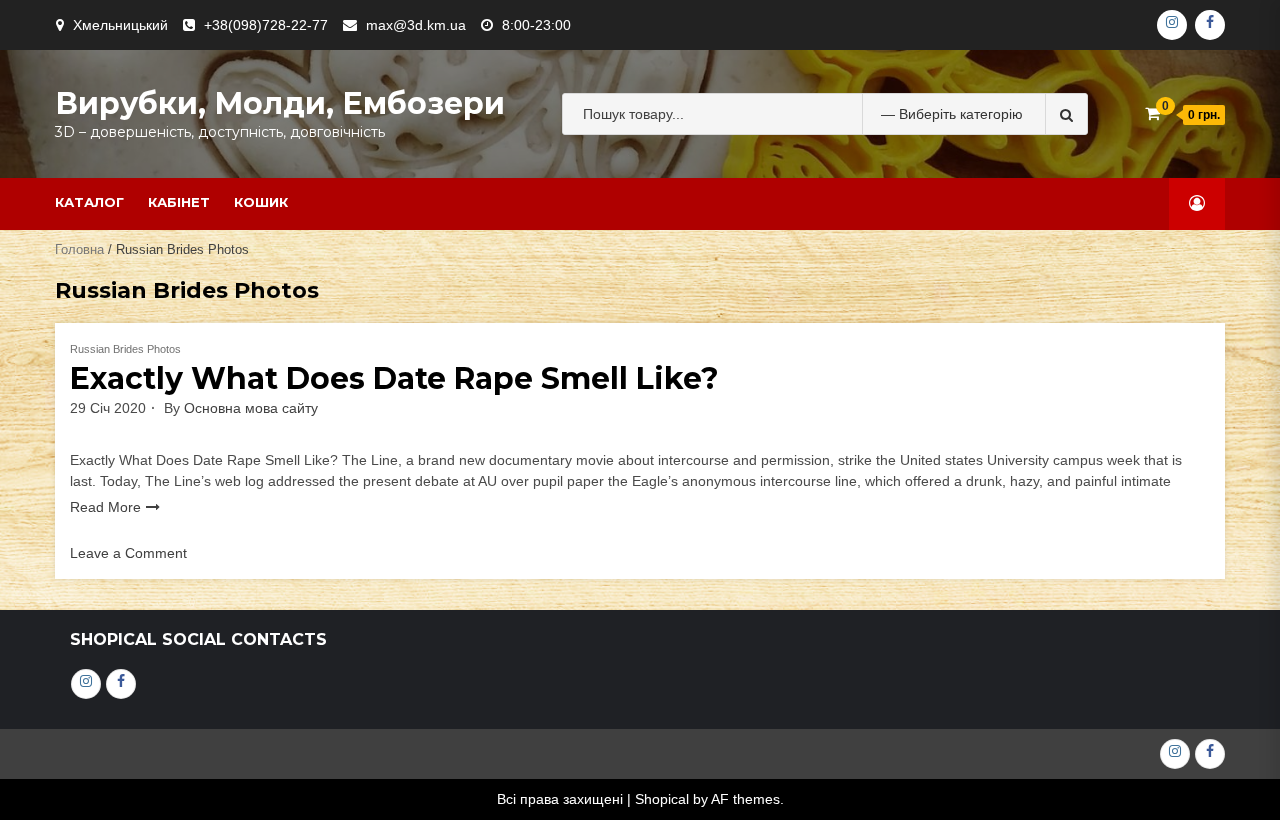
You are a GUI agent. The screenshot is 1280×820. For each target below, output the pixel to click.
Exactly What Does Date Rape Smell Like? (394, 378)
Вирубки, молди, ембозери (280, 103)
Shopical (662, 799)
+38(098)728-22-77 (266, 25)
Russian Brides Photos (125, 349)
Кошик (261, 202)
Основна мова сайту (251, 408)
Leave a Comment (128, 553)
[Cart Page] (1152, 113)
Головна (79, 249)
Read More (105, 507)
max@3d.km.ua (416, 25)
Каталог (89, 202)
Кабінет (179, 202)
